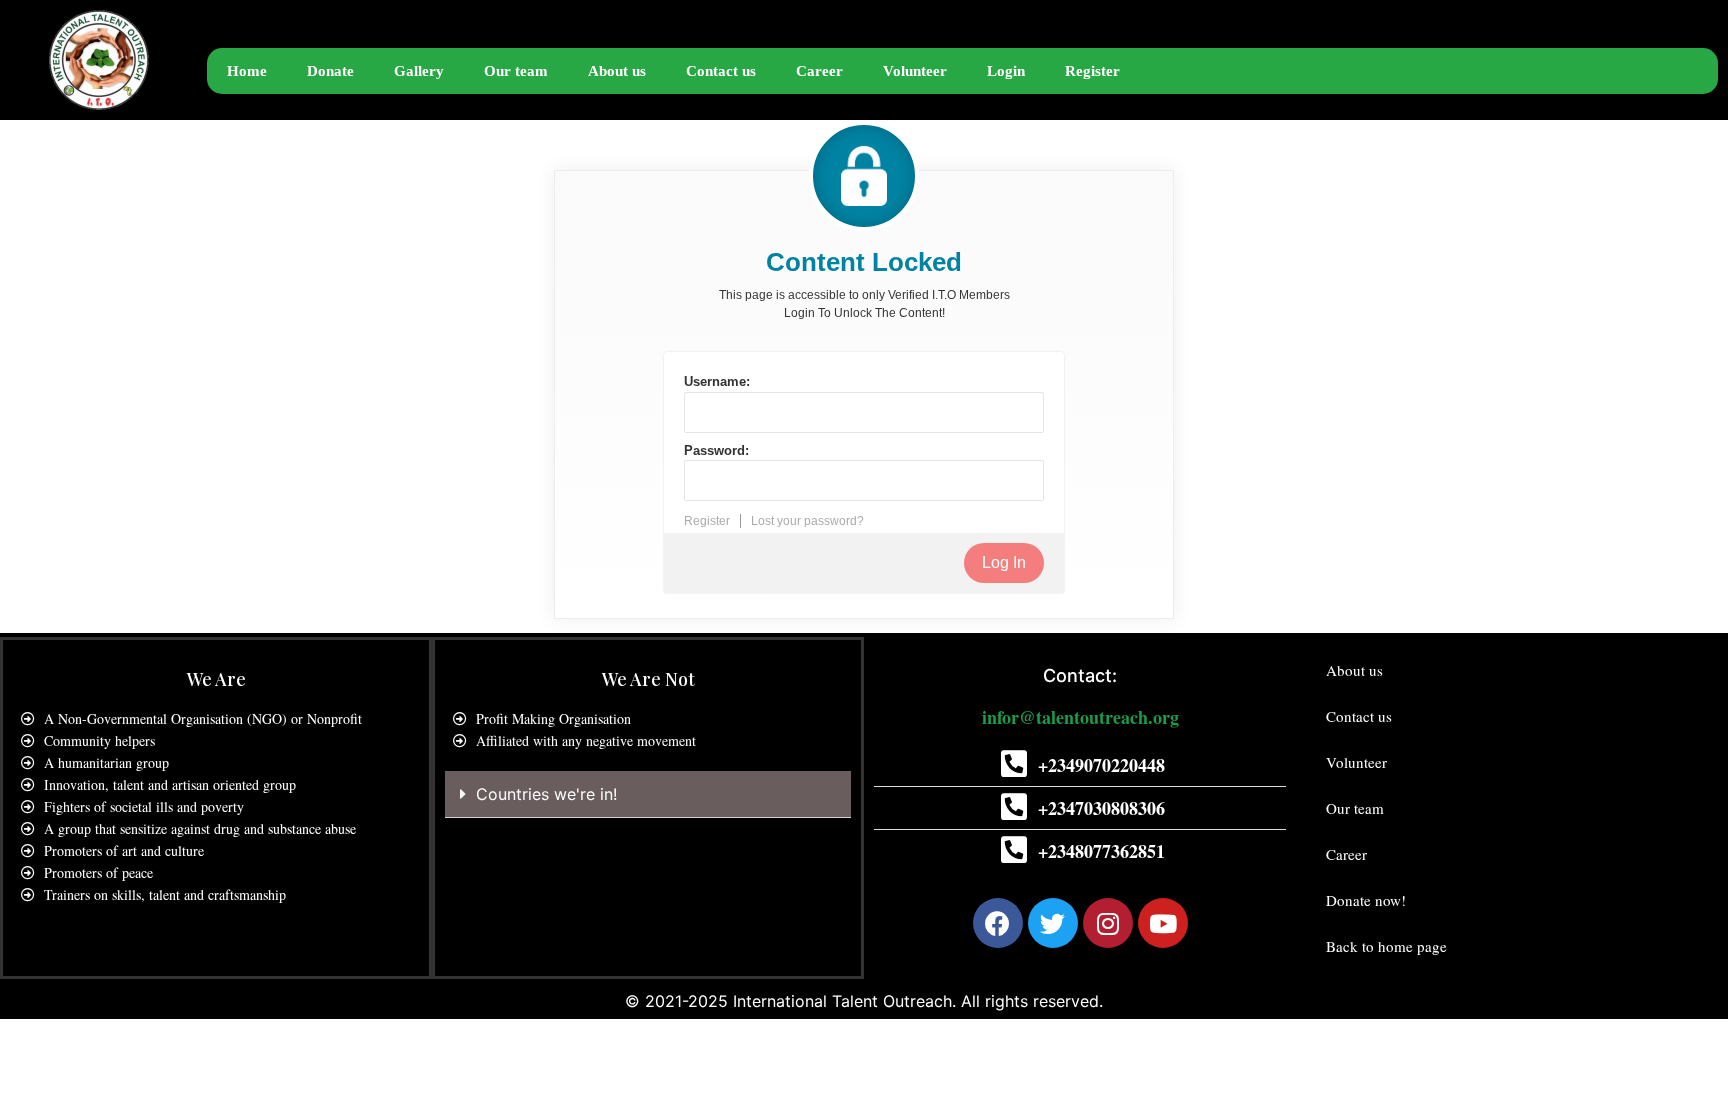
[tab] (648, 794)
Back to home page (1386, 946)
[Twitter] (1053, 923)
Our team (516, 71)
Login (1006, 71)
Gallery (419, 71)
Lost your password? (807, 521)
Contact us (721, 71)
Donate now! (1366, 900)
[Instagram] (1108, 923)
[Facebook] (998, 923)
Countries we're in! (546, 794)
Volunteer (915, 71)
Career (819, 71)
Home (247, 71)
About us (617, 71)
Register (1092, 71)
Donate (330, 71)
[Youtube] (1163, 923)
